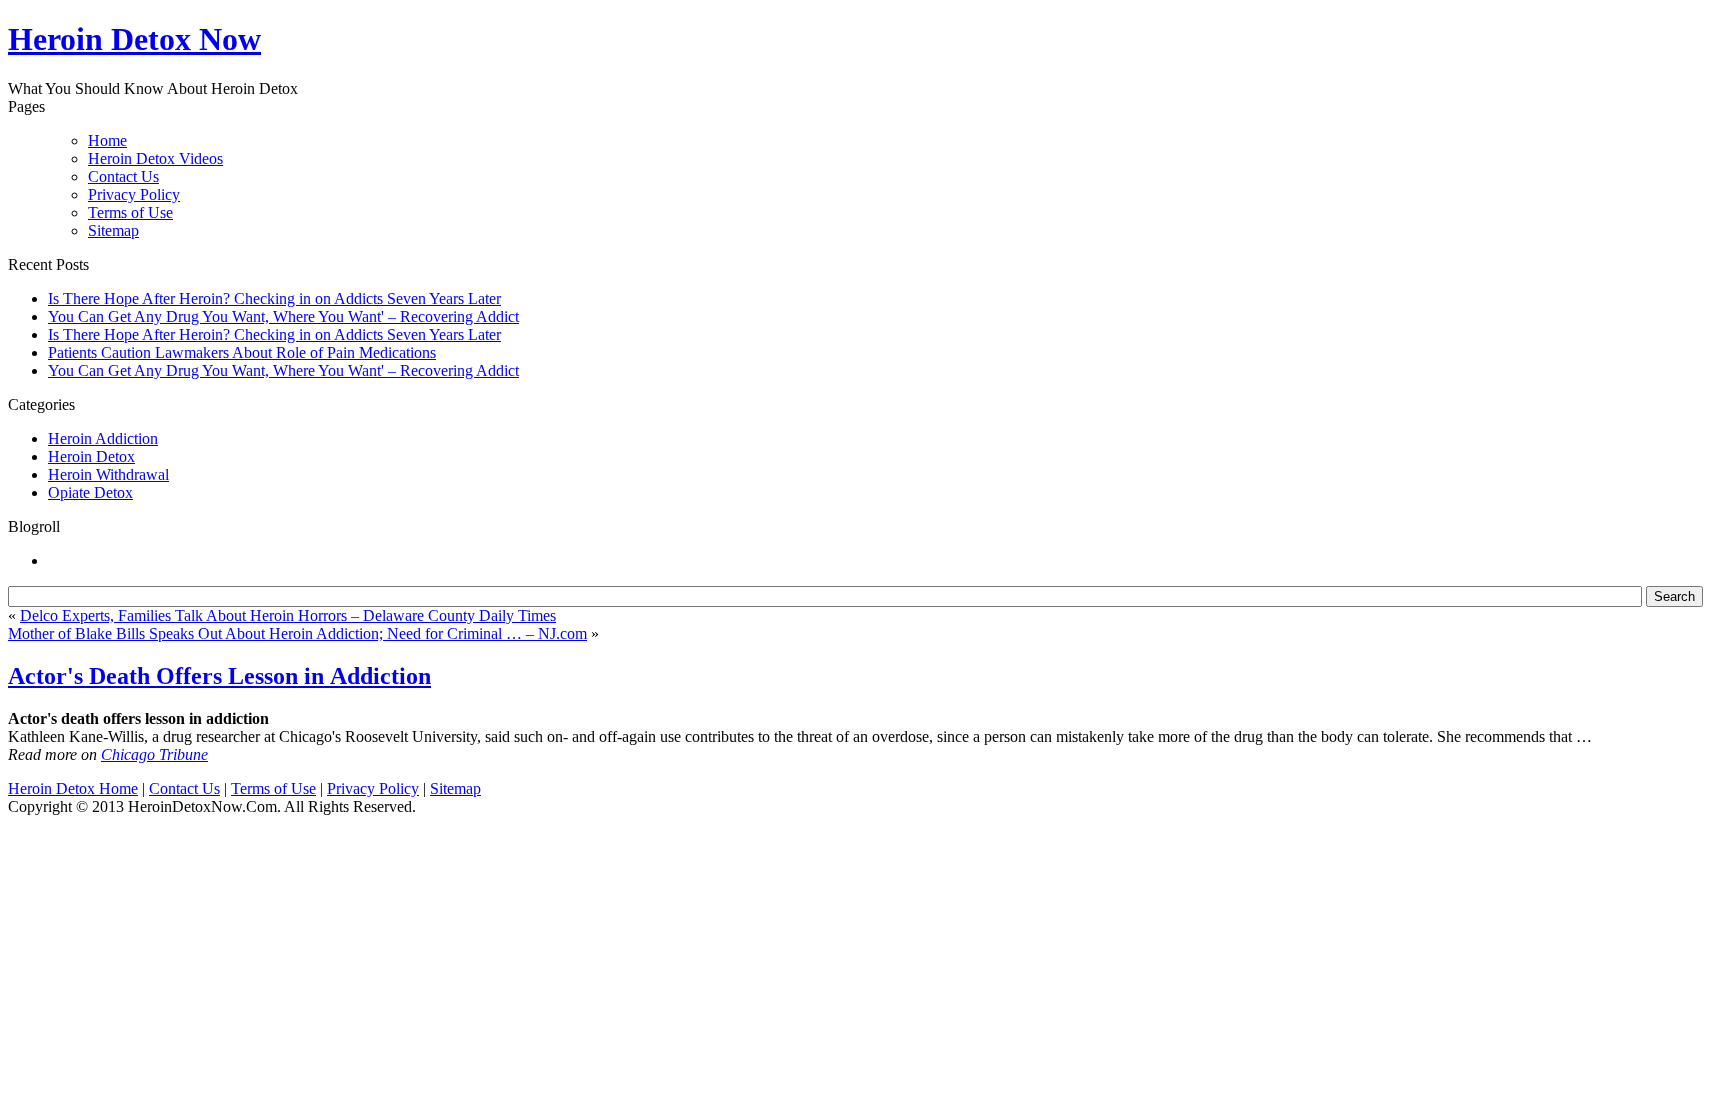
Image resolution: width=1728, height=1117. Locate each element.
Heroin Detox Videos (155, 158)
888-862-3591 (775, 41)
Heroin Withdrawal (108, 474)
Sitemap (113, 230)
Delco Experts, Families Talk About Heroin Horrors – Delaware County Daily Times (288, 615)
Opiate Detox (90, 492)
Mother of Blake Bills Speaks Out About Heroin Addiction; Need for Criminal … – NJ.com (297, 633)
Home (107, 140)
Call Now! (968, 41)
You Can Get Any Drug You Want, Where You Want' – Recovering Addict (283, 316)
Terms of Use (130, 212)
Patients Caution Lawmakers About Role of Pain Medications (242, 352)
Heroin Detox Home (73, 788)
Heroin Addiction (103, 438)
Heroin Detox (91, 456)
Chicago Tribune (154, 754)
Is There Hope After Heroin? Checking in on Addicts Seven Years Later (274, 298)
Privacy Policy (134, 194)
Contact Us (123, 176)
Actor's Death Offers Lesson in (219, 676)
